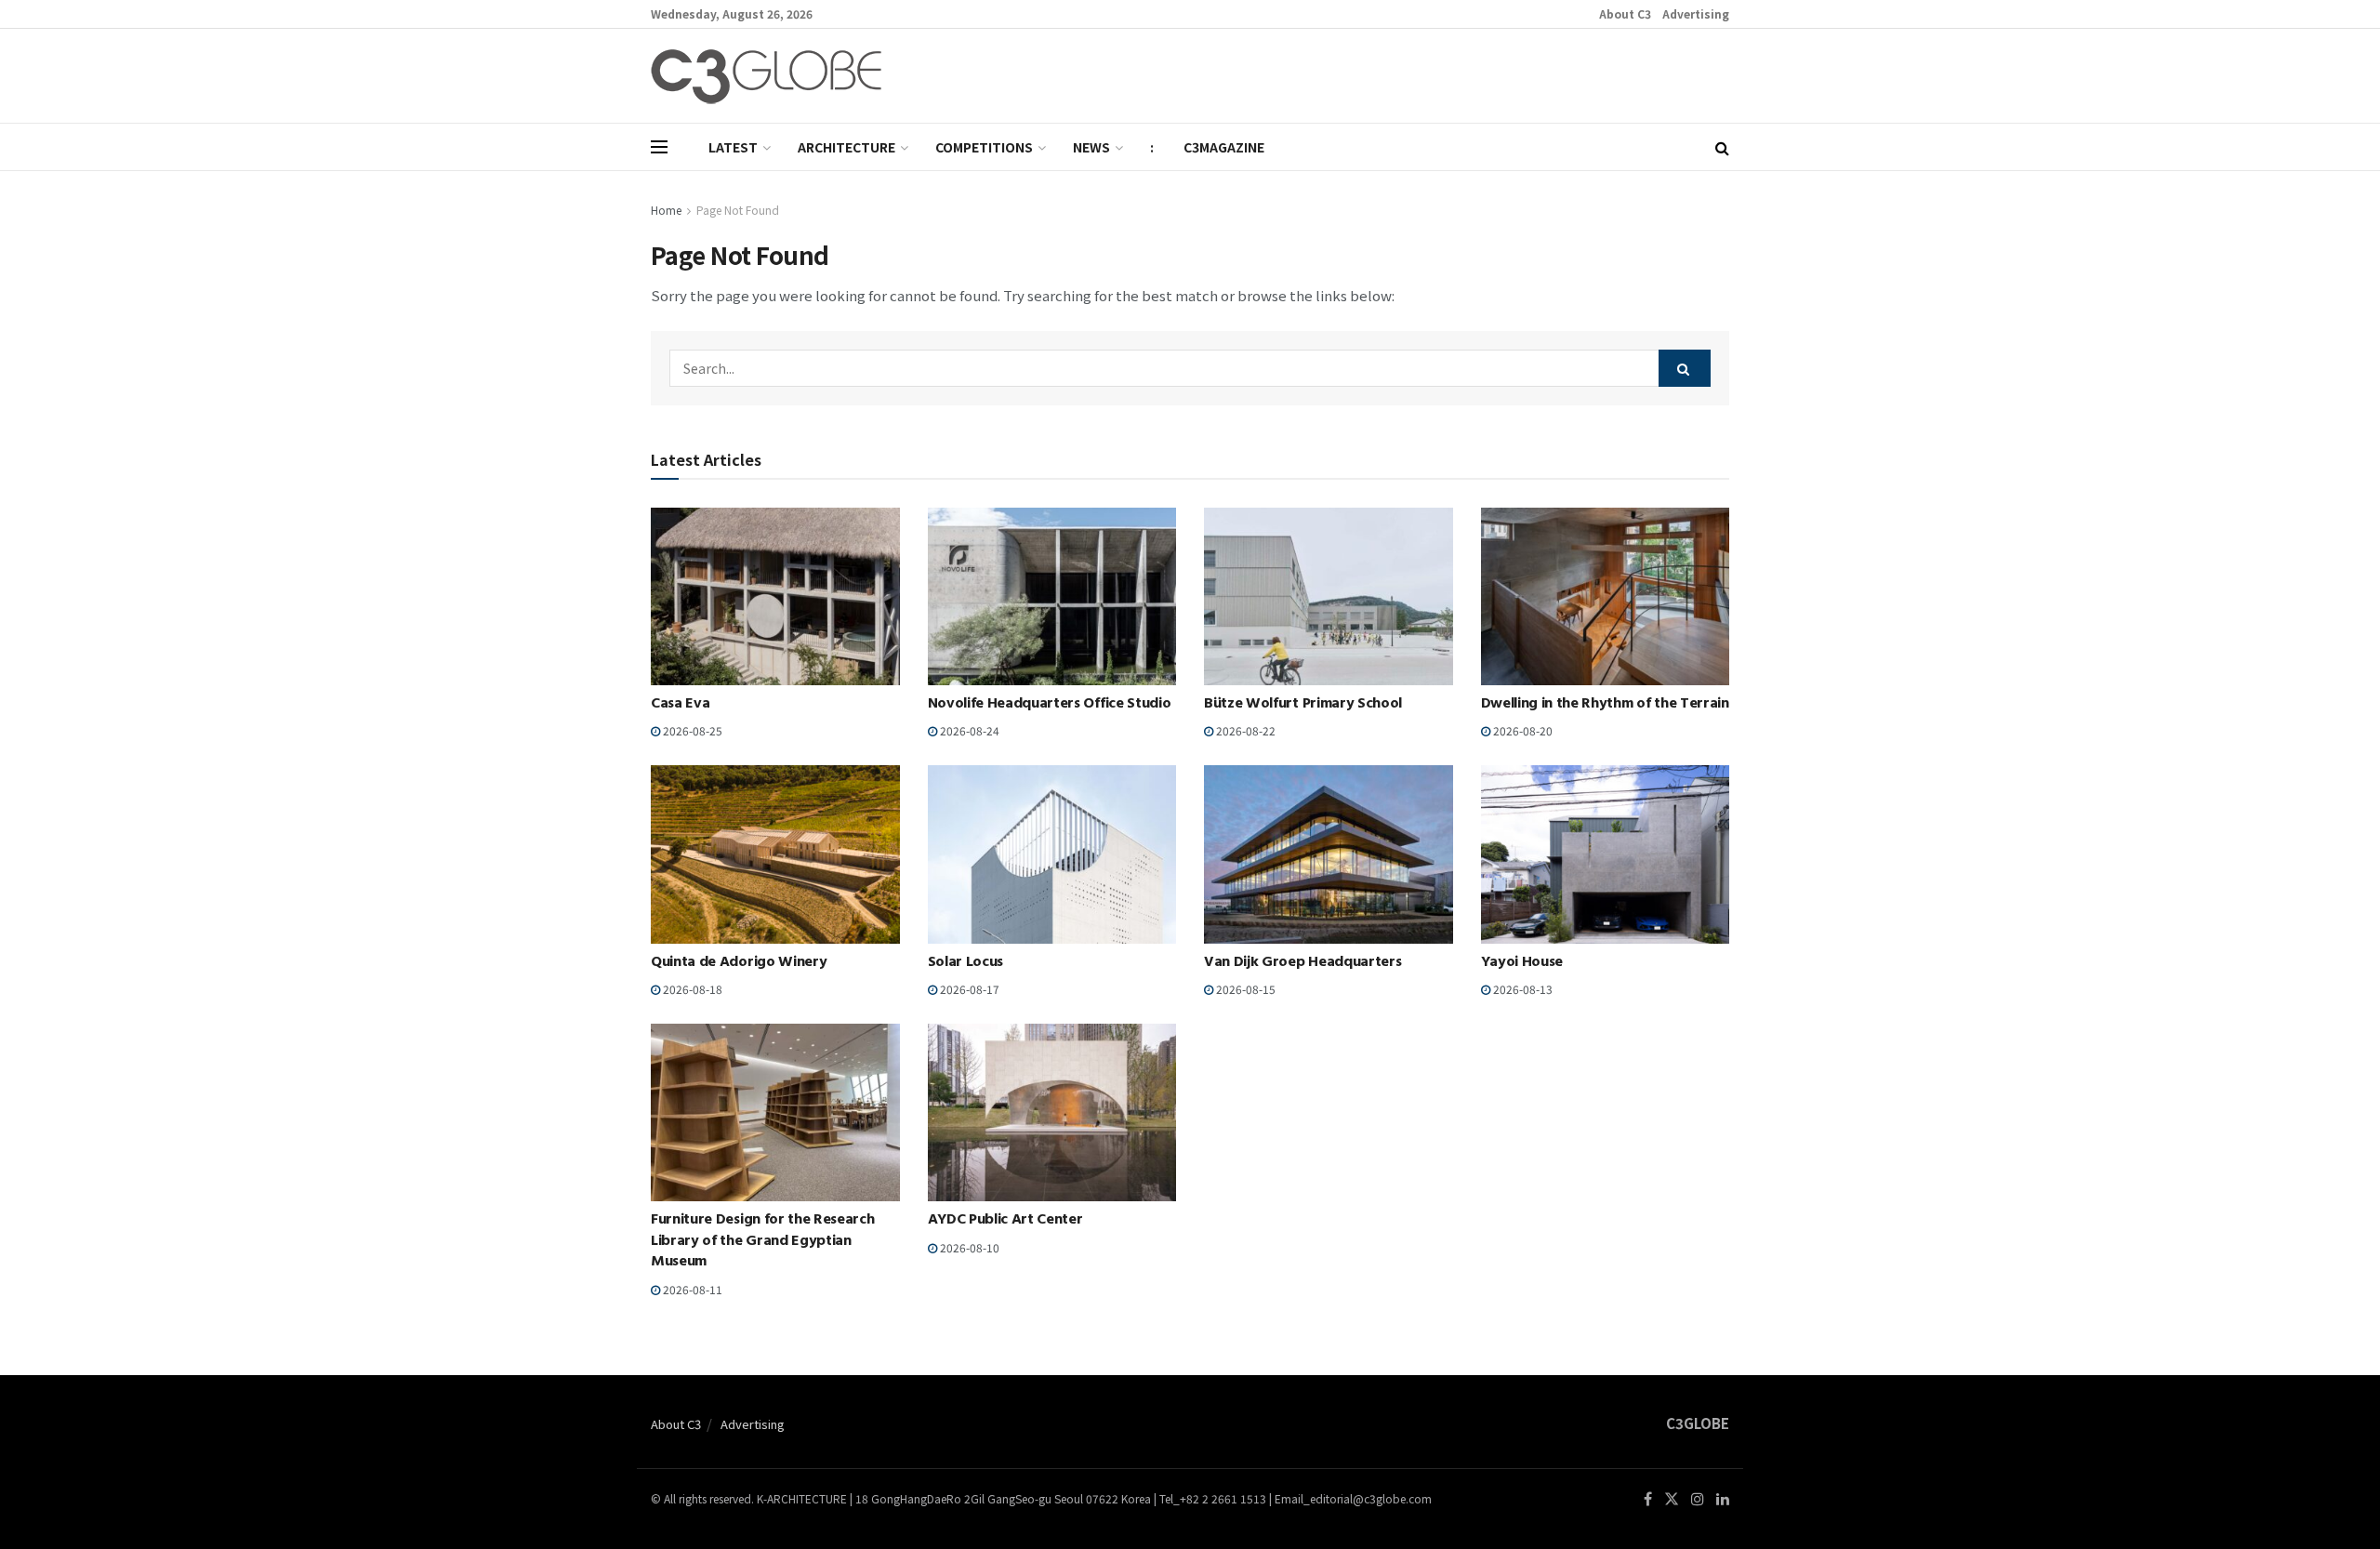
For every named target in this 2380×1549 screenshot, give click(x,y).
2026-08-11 (691, 1289)
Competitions (984, 147)
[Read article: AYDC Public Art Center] (1052, 1112)
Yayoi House (1522, 963)
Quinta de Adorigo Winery (739, 963)
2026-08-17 (968, 989)
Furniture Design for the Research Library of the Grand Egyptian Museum (762, 1242)
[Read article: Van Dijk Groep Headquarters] (1329, 854)
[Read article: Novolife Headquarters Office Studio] (1052, 596)
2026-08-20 (1521, 730)
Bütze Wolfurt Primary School (1303, 705)
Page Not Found (738, 210)
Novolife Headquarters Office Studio (1050, 705)
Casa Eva (680, 705)
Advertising (1696, 13)
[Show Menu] (659, 147)
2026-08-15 (1244, 989)
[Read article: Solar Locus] (1052, 854)
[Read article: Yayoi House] (1606, 854)
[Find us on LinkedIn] (1723, 1499)
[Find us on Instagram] (1698, 1499)
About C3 (1625, 13)
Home (666, 210)
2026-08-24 (968, 730)
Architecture (846, 147)
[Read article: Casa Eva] (775, 596)
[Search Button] (1722, 147)
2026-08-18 (691, 989)
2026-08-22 (1244, 730)
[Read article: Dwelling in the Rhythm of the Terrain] (1606, 596)
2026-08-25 (691, 730)
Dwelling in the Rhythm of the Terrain (1605, 705)
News (1091, 147)
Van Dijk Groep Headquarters (1302, 963)
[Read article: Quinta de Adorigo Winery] (775, 854)
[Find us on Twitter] (1672, 1499)
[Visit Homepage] (766, 76)
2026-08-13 (1521, 989)
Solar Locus (965, 963)
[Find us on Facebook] (1648, 1499)
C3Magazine (1224, 147)
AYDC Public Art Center (1005, 1221)
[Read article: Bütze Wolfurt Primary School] (1329, 596)
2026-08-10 (968, 1247)
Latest (733, 147)
